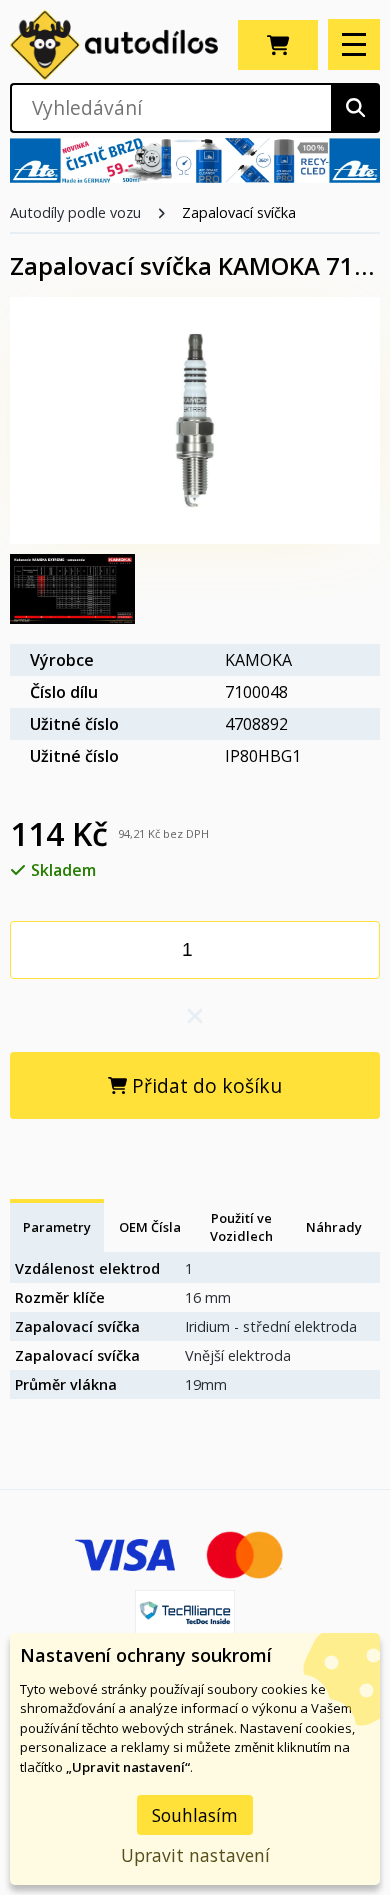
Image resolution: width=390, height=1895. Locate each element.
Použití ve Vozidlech (241, 1227)
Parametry (57, 1227)
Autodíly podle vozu (75, 212)
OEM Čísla (150, 1227)
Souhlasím (195, 1815)
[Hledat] (355, 108)
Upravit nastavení (195, 1855)
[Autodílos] (114, 45)
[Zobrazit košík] (278, 45)
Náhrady (334, 1227)
